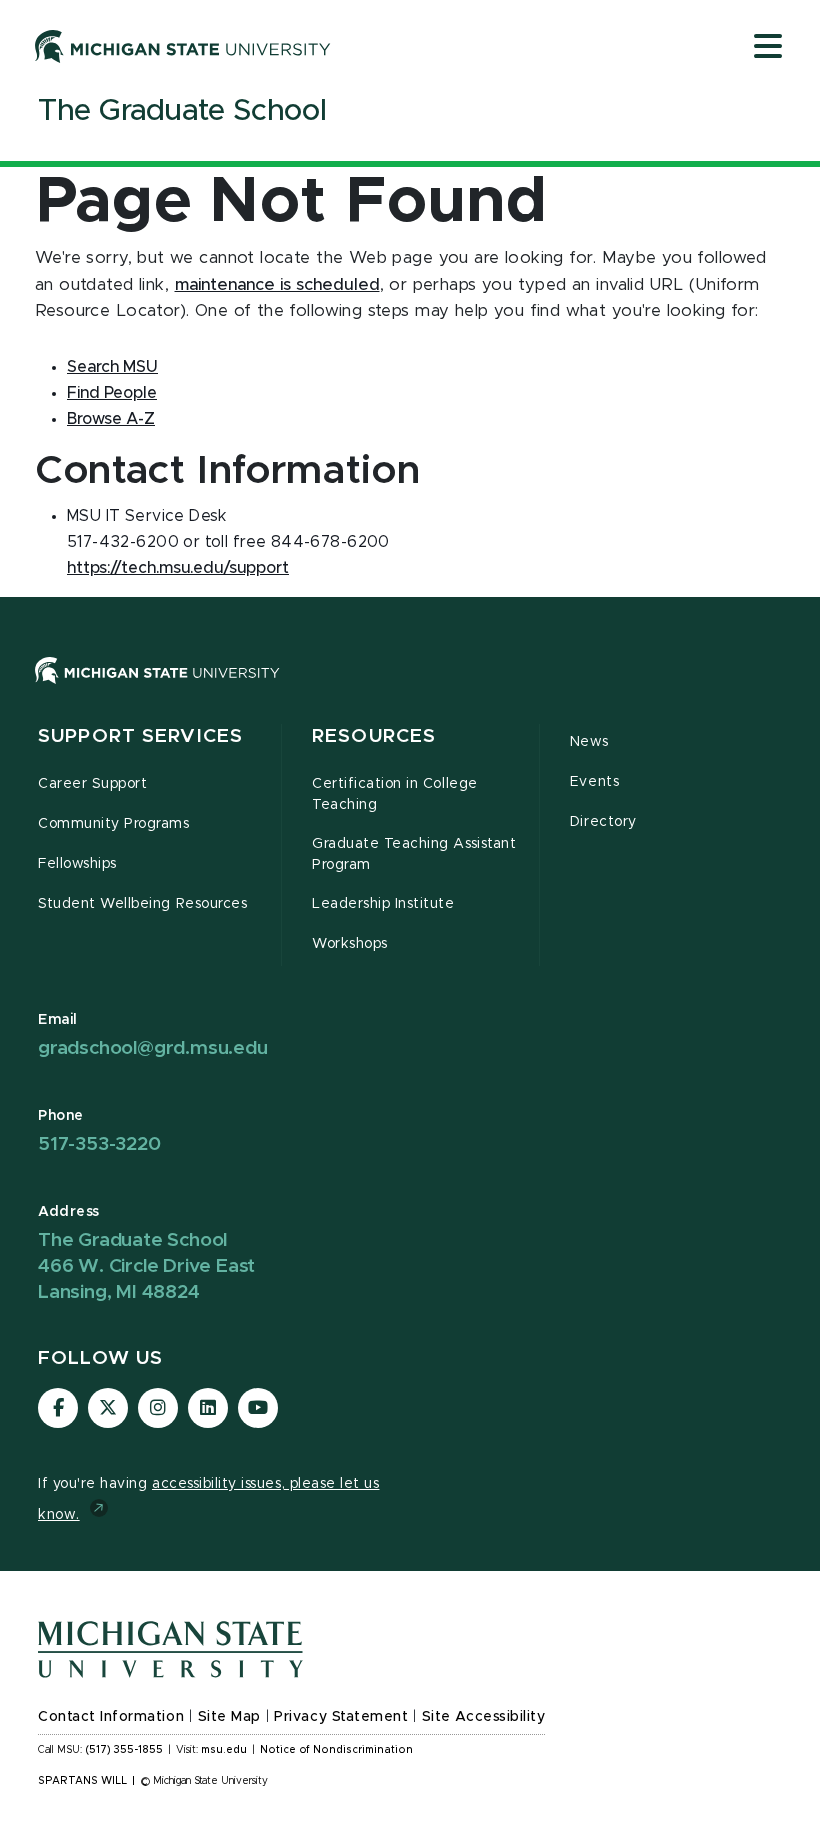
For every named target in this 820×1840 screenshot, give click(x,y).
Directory (603, 822)
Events (594, 782)
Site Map (229, 1717)
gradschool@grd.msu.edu (153, 1048)
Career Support (92, 784)
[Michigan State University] (183, 46)
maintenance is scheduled (277, 285)
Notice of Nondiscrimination (336, 1750)
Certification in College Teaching (395, 794)
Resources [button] (374, 736)
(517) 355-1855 (124, 1750)
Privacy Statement (341, 1717)
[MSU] (157, 690)
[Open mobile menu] (768, 48)
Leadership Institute (383, 904)
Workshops (350, 944)
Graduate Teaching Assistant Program (414, 854)
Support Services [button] (140, 736)
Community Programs (114, 824)
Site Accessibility (484, 1717)
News (589, 742)
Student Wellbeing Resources (142, 904)
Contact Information (111, 1717)
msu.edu (224, 1750)
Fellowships (77, 864)
